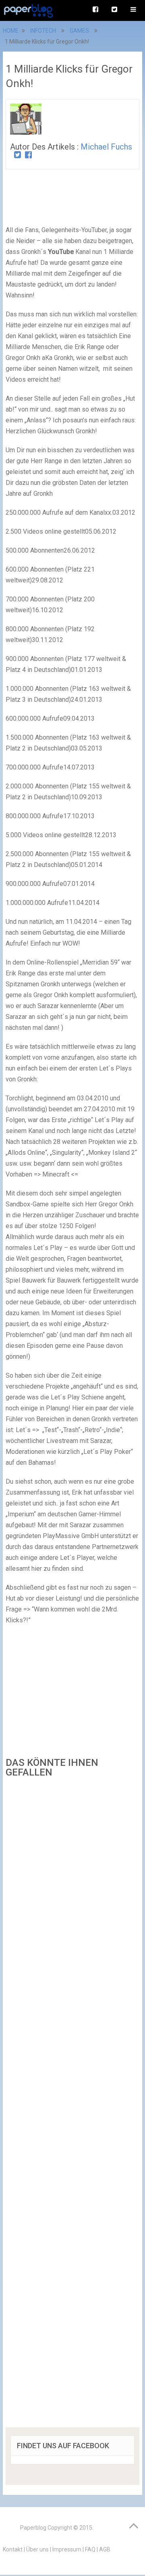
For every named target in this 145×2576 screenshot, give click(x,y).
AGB (105, 2549)
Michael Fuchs (106, 147)
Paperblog (33, 2528)
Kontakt (13, 2549)
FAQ (90, 2549)
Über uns (37, 2549)
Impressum (67, 2549)
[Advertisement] (72, 2105)
